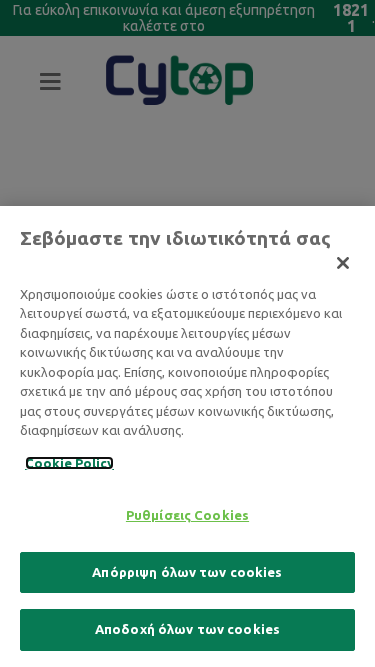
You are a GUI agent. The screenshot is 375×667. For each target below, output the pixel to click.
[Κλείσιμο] (343, 263)
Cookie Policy (69, 463)
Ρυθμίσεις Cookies (187, 515)
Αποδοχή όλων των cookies (187, 629)
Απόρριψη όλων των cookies (187, 572)
